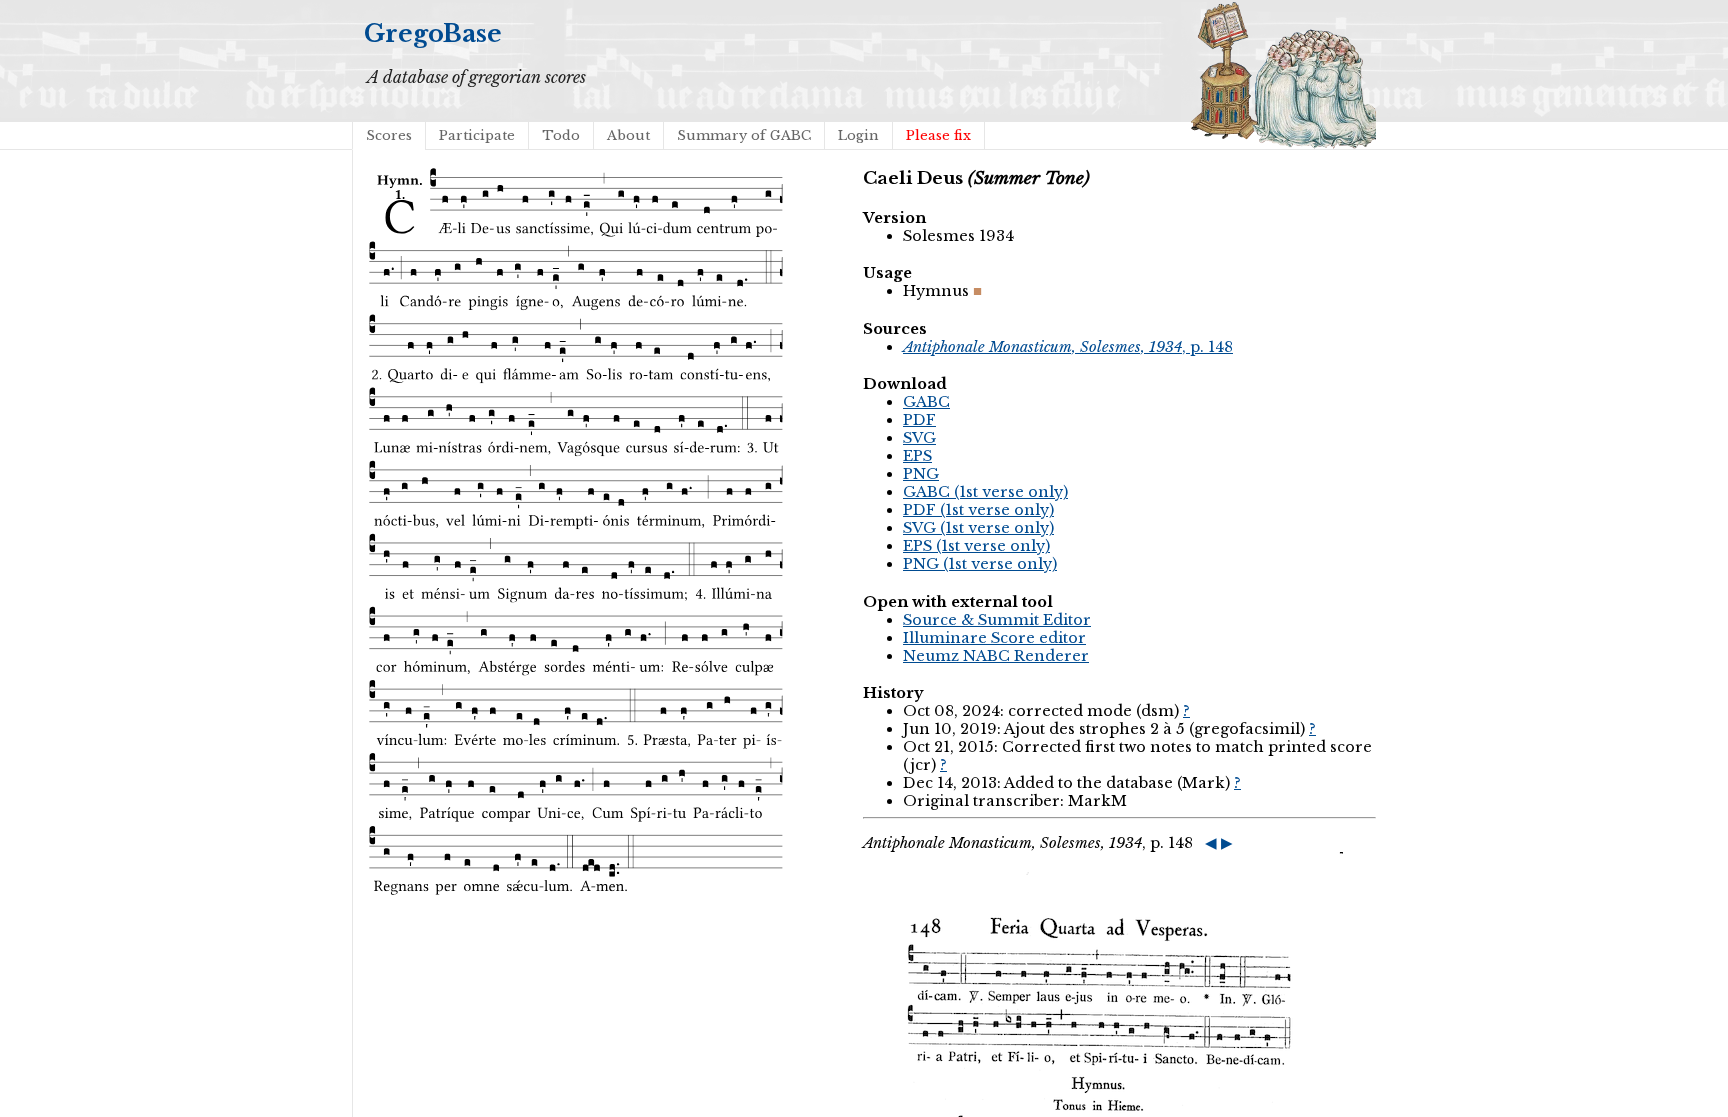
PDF (919, 420)
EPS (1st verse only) (976, 546)
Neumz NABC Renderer (996, 656)
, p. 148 (1068, 347)
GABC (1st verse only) (985, 492)
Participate (477, 135)
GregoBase (433, 33)
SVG (919, 438)
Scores (389, 135)
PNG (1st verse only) (980, 564)
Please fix (938, 135)
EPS (917, 456)
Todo (561, 135)
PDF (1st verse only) (978, 510)
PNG (921, 474)
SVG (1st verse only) (978, 528)
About (628, 135)
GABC (926, 402)
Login (858, 135)
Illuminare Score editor (994, 638)
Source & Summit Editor (997, 620)
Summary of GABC (744, 135)
